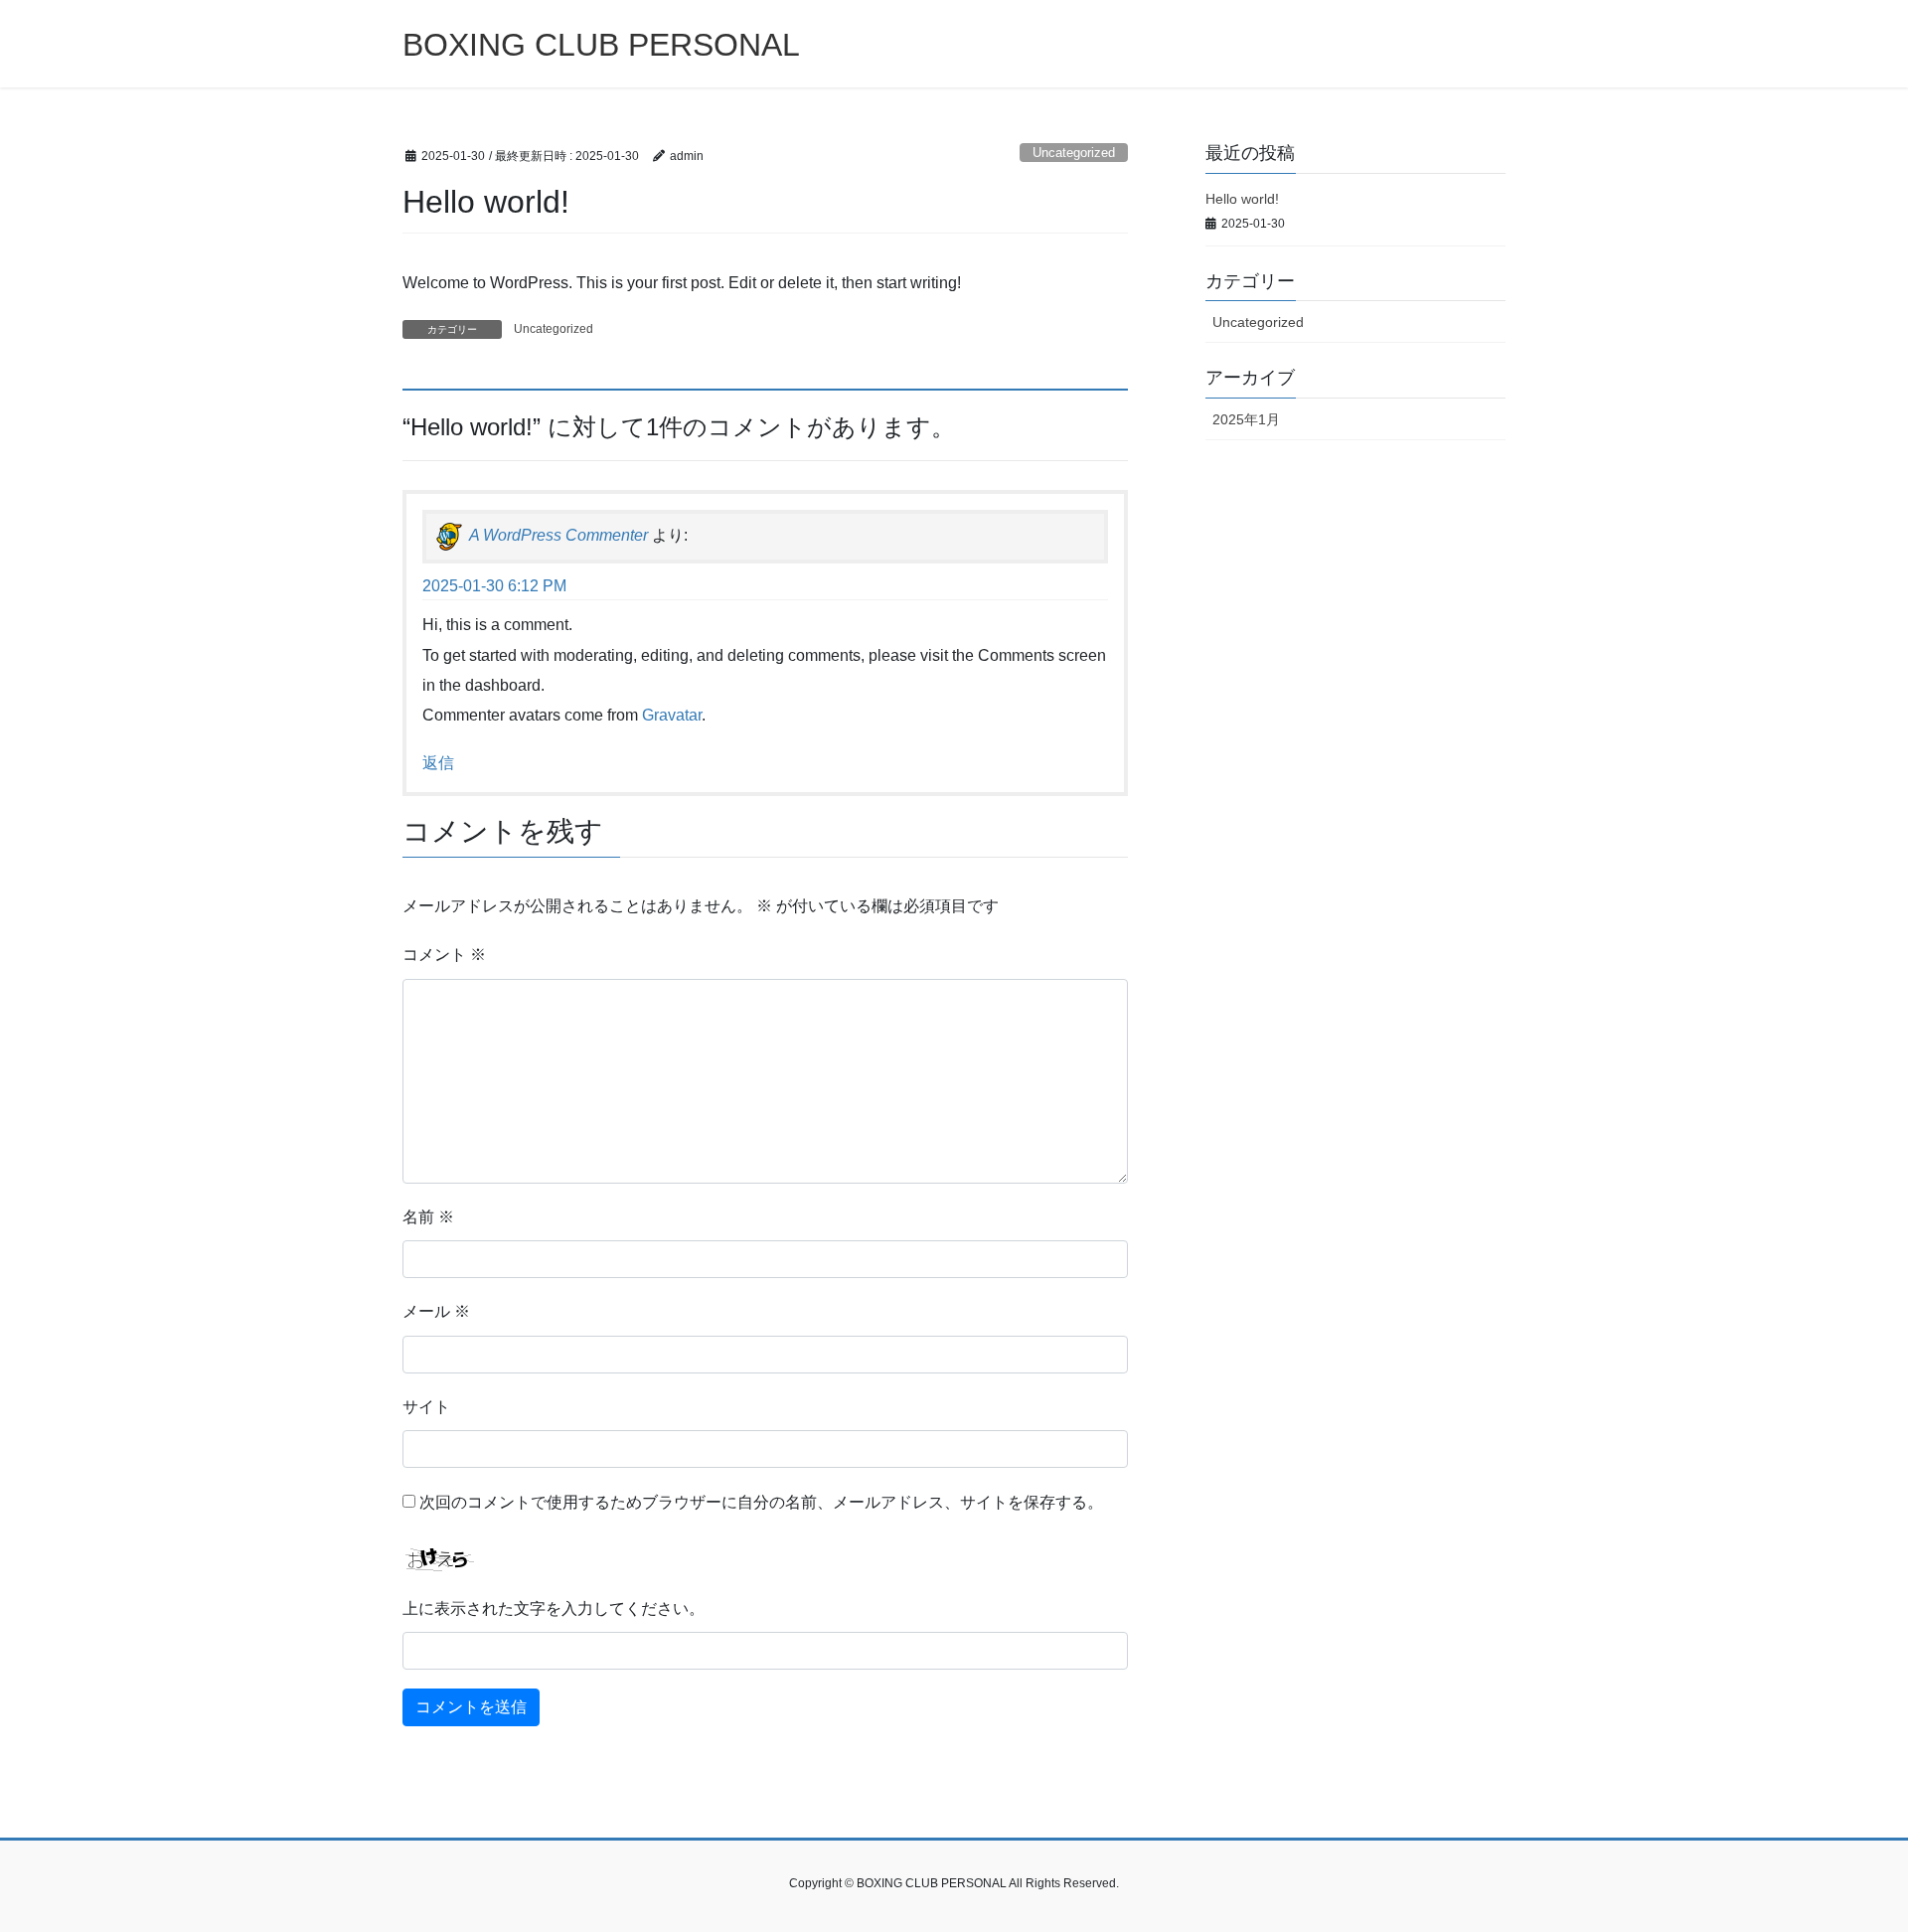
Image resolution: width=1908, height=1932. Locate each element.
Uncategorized (1074, 153)
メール (436, 1311)
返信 (438, 763)
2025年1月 (1246, 419)
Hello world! (1242, 199)
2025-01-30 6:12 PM (494, 586)
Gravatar (672, 715)
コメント (444, 955)
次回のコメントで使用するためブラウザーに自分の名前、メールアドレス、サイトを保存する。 (761, 1502)
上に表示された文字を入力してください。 (554, 1609)
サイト (426, 1407)
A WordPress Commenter (558, 535)
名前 (428, 1217)
